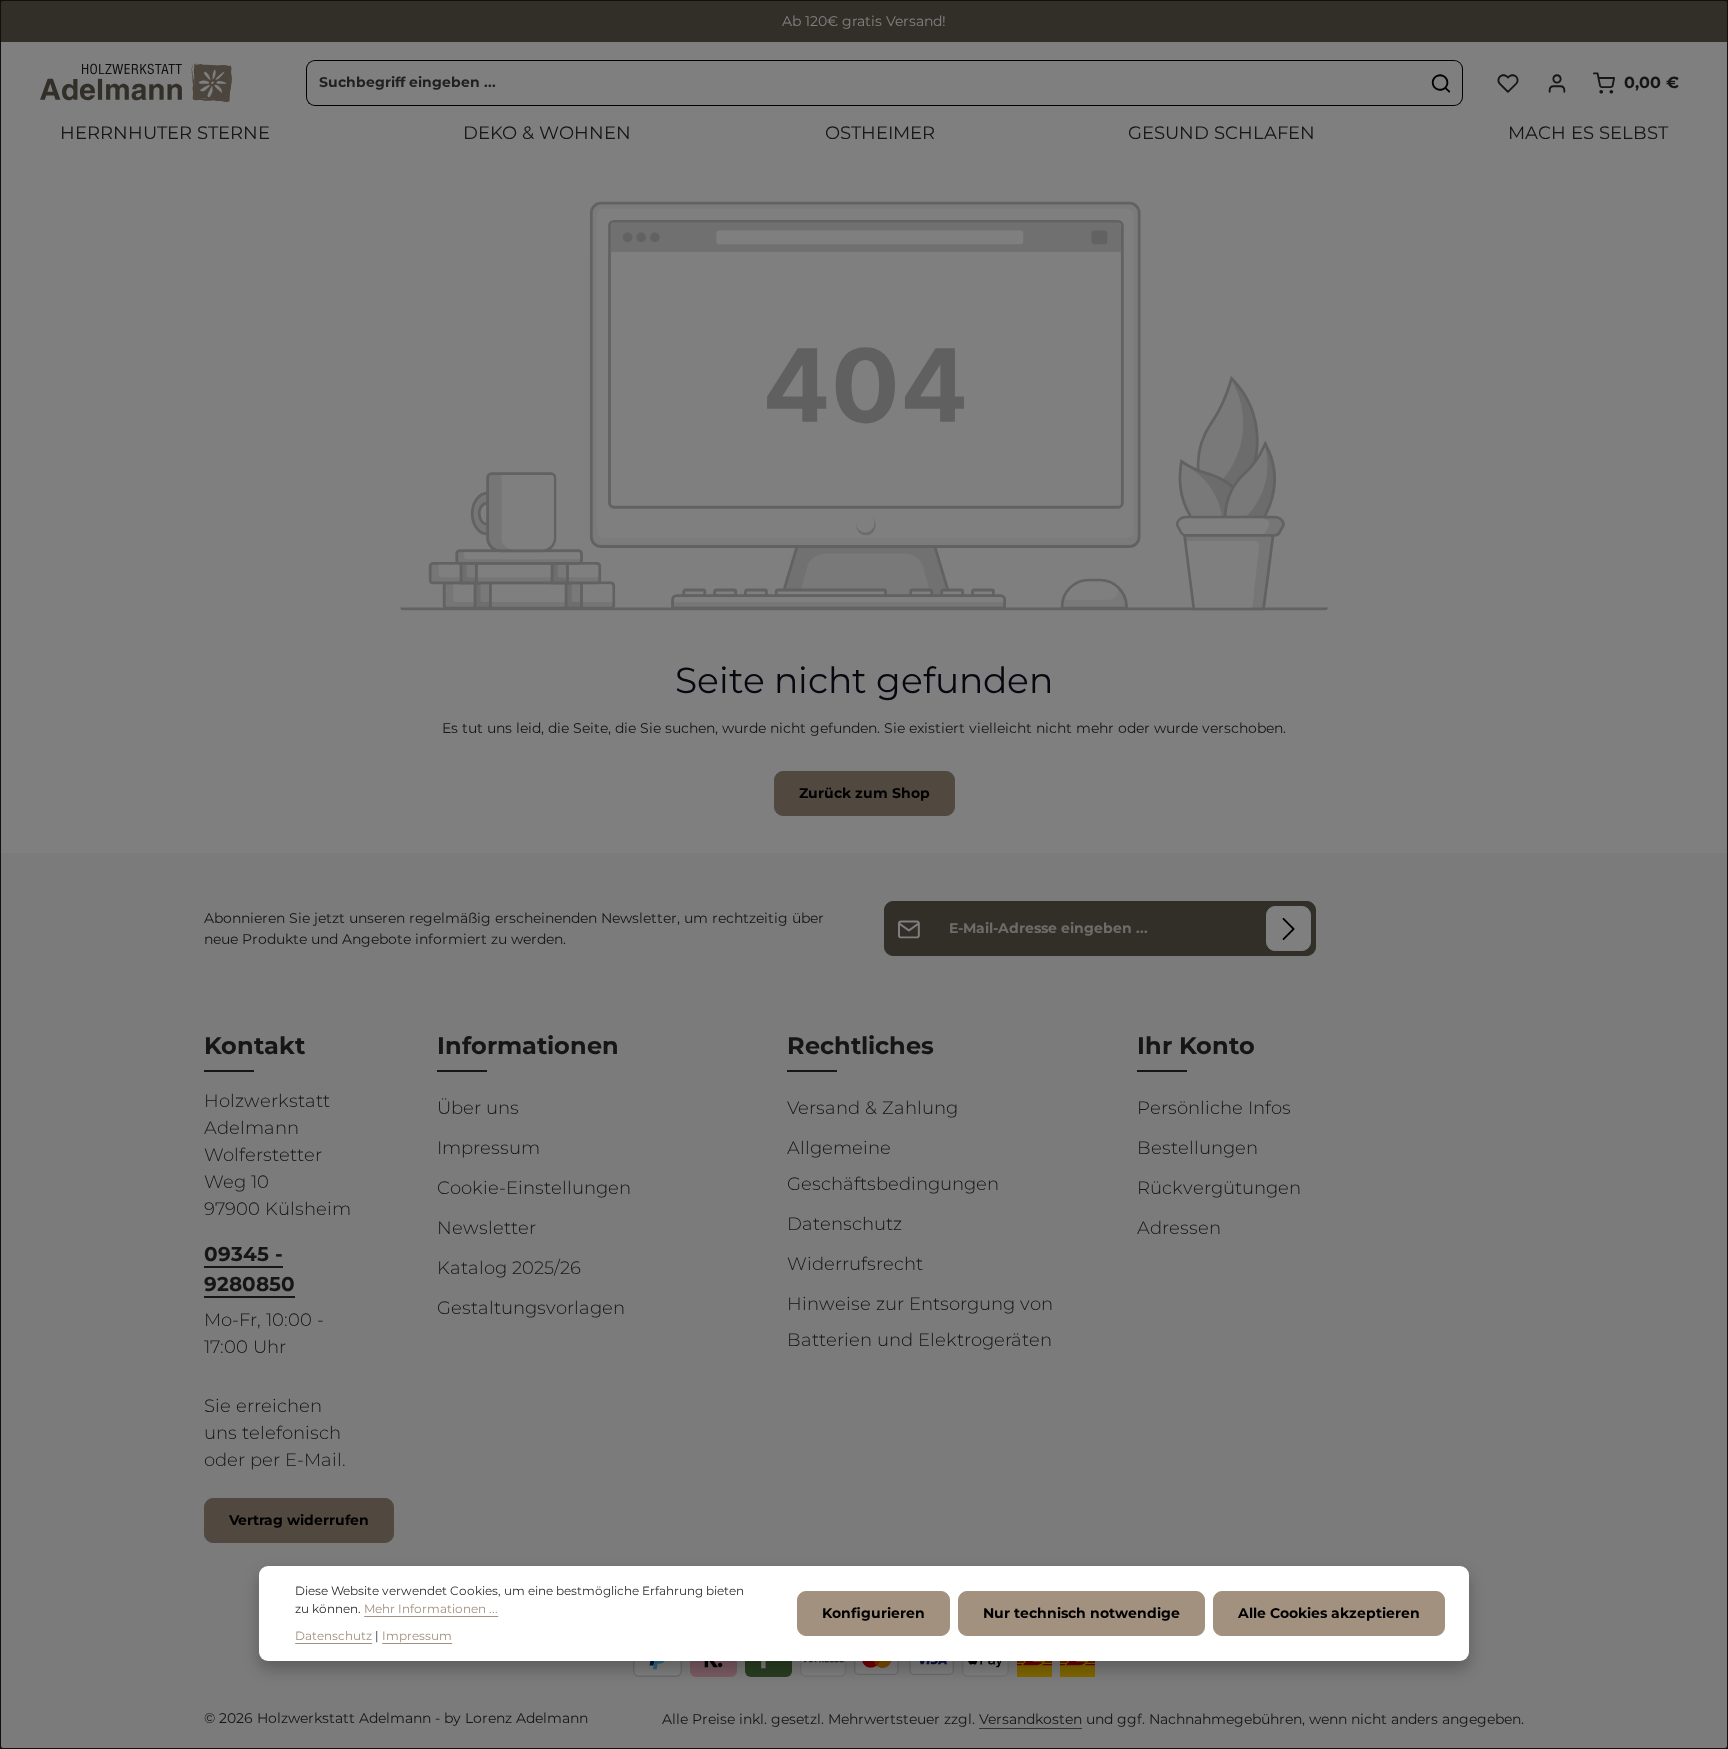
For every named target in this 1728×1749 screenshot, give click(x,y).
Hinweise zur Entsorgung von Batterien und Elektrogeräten (920, 1322)
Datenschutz (844, 1224)
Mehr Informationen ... (431, 1609)
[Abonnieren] (1288, 928)
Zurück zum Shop (864, 793)
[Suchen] (1441, 83)
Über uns (478, 1108)
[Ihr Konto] (1556, 82)
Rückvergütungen (1219, 1188)
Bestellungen (1197, 1148)
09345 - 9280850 (249, 1269)
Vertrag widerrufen (299, 1520)
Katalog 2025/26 (509, 1268)
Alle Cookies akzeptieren (1329, 1614)
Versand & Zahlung (872, 1108)
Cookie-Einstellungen (534, 1188)
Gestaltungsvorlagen (531, 1308)
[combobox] (863, 83)
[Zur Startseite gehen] (136, 83)
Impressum (488, 1148)
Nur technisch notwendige (1081, 1614)
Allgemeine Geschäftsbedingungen (893, 1166)
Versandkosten (1030, 1719)
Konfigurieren (873, 1614)
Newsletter (486, 1228)
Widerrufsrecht (855, 1264)
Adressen (1179, 1228)
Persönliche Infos (1214, 1108)
